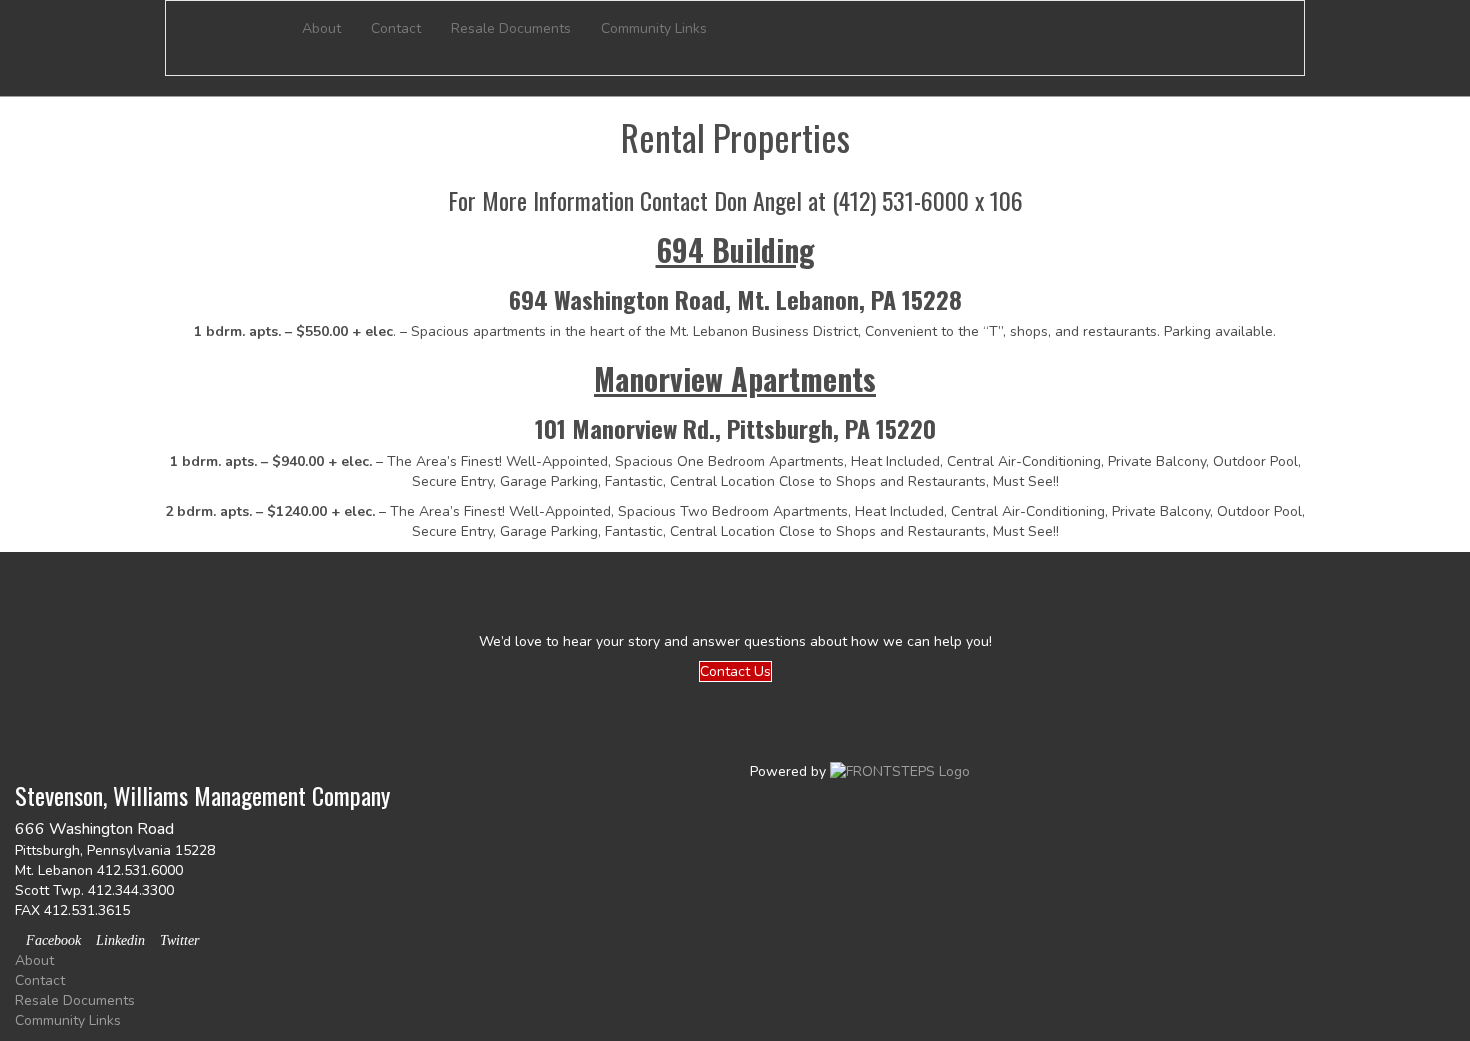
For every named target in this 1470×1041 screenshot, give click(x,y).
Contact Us (735, 671)
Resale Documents (511, 28)
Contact (396, 28)
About (321, 28)
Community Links (654, 28)
